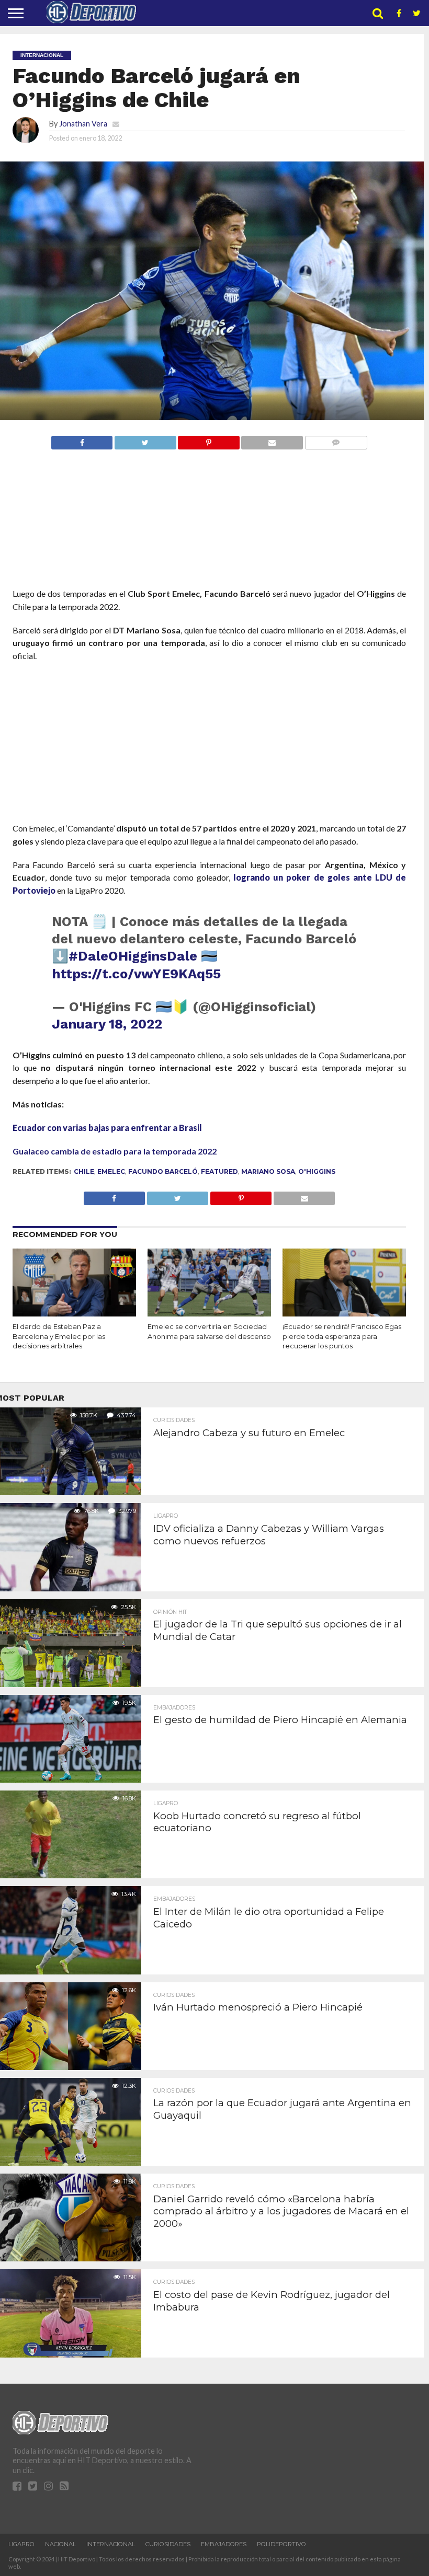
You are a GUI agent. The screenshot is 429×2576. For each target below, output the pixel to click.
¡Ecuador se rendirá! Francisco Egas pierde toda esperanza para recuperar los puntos (342, 1336)
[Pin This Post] (209, 440)
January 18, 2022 (107, 1024)
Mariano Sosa (268, 1171)
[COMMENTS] (336, 440)
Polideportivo (281, 2544)
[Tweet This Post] (145, 440)
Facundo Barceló (163, 1171)
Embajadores (224, 2544)
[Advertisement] (210, 538)
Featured (219, 1171)
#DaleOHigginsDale (133, 956)
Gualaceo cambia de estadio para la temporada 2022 (115, 1151)
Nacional (60, 2544)
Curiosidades (168, 2544)
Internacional (111, 2544)
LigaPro (21, 2544)
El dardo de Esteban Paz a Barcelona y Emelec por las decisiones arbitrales (59, 1336)
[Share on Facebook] (82, 440)
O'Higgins (317, 1171)
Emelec (111, 1171)
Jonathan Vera (83, 124)
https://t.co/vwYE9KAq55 (136, 974)
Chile (84, 1171)
